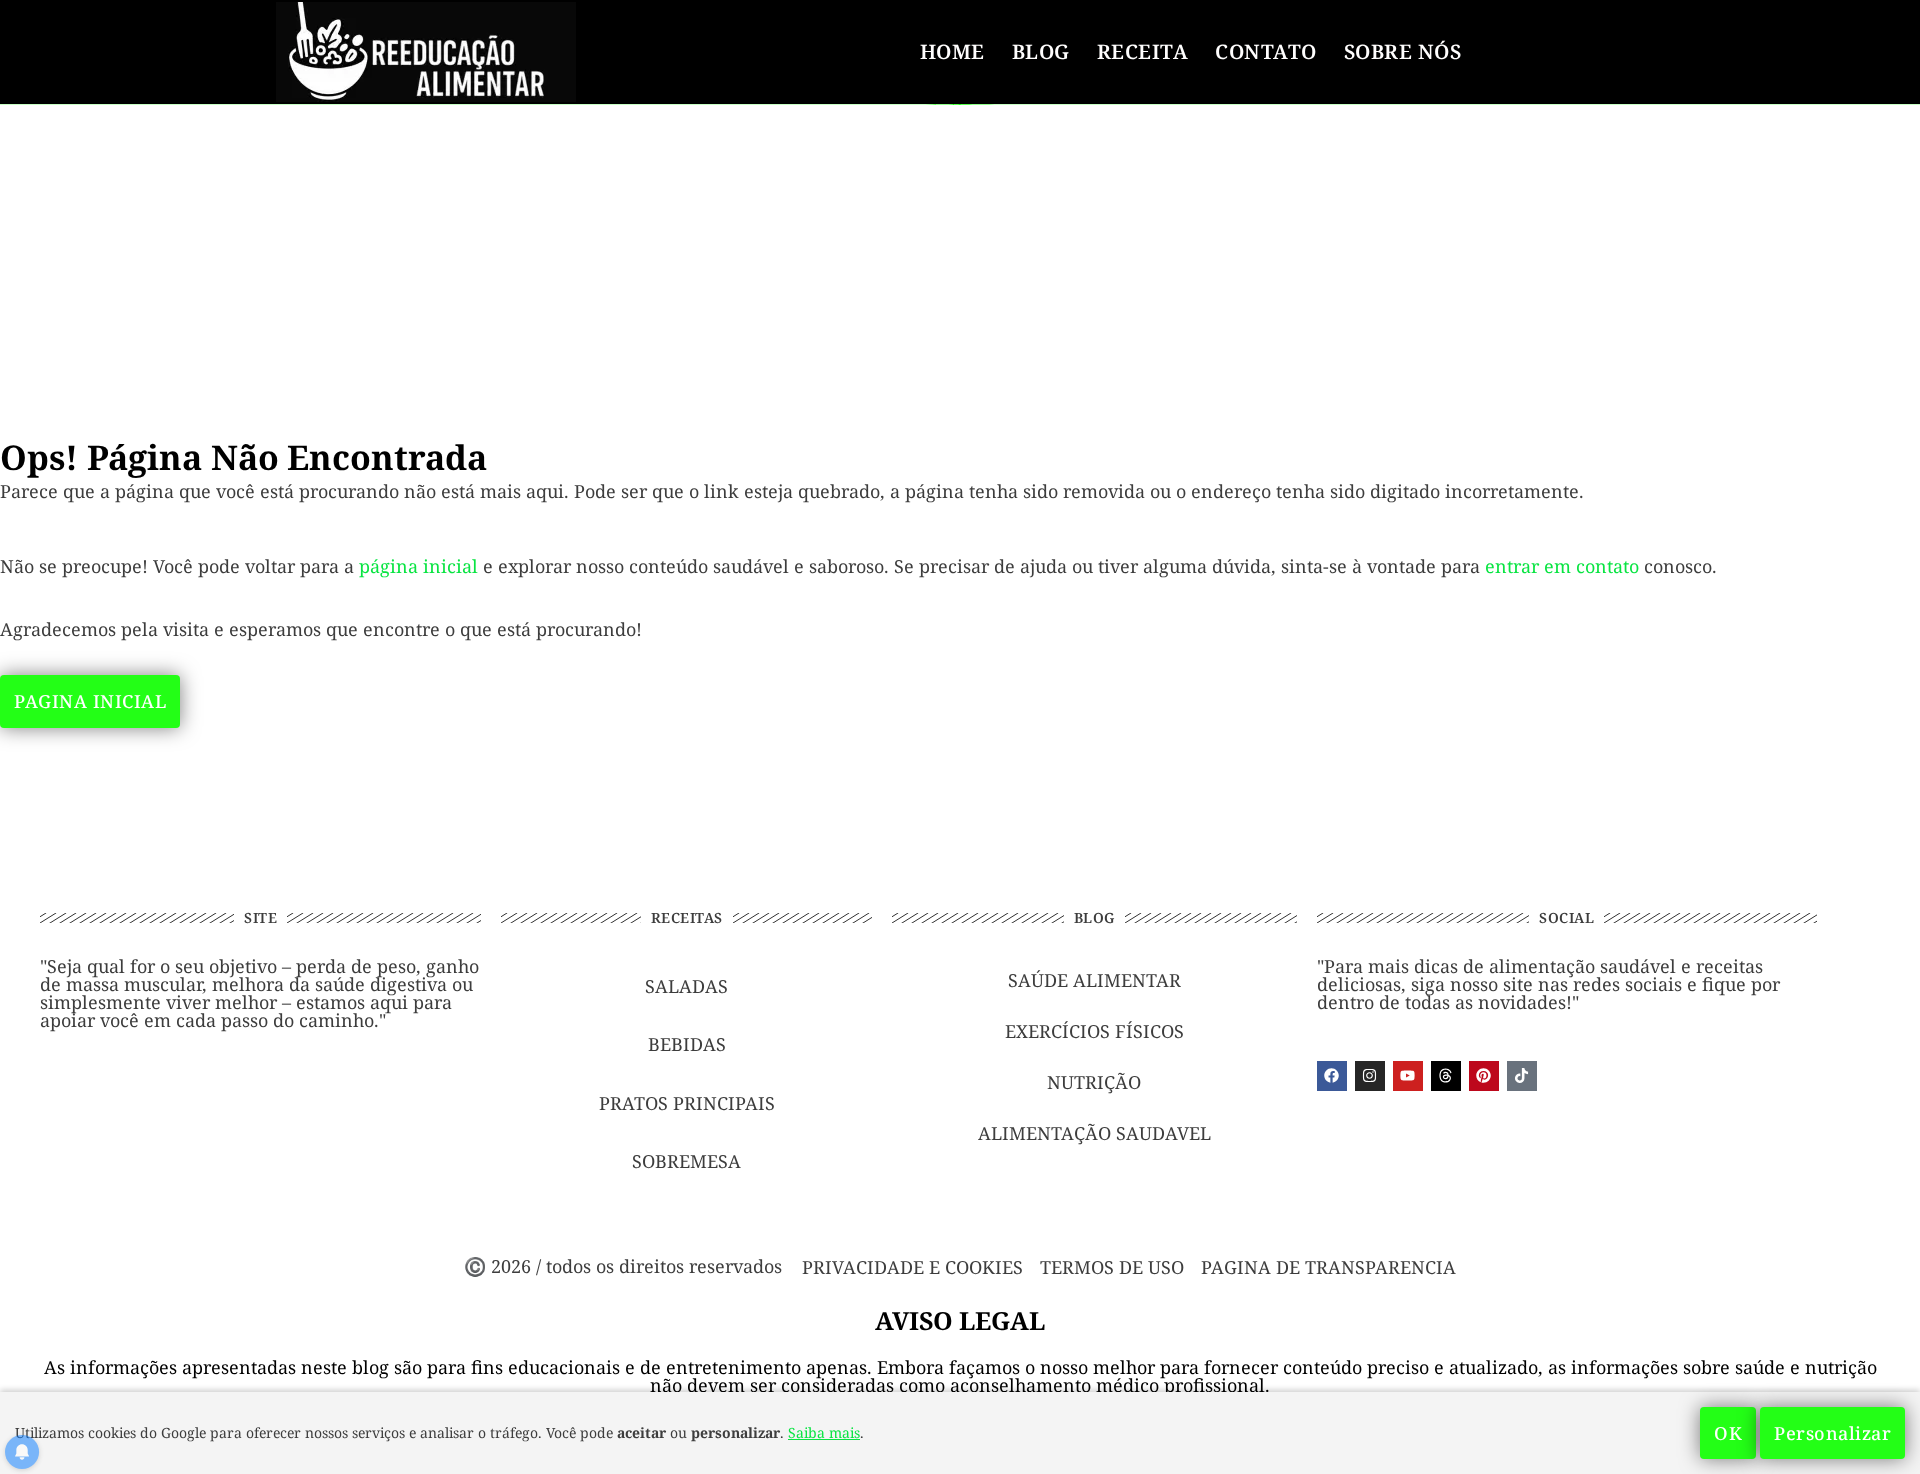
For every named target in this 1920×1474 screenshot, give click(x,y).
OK (1728, 1433)
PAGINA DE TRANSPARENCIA (1328, 1267)
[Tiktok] (1522, 1076)
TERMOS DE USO (1112, 1267)
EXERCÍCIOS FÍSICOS (1094, 1031)
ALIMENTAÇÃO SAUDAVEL (1094, 1133)
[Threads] (1446, 1076)
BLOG (1041, 51)
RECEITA (1143, 51)
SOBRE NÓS (1403, 51)
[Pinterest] (1484, 1076)
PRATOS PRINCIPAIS (687, 1103)
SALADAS (686, 986)
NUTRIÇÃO (1094, 1082)
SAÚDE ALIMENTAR (1094, 980)
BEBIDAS (687, 1044)
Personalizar (1832, 1433)
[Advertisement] (960, 252)
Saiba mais (824, 1432)
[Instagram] (1370, 1076)
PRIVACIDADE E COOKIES (912, 1267)
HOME (952, 51)
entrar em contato (1562, 566)
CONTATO (1266, 51)
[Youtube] (1408, 1076)
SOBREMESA (686, 1161)
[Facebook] (1332, 1076)
